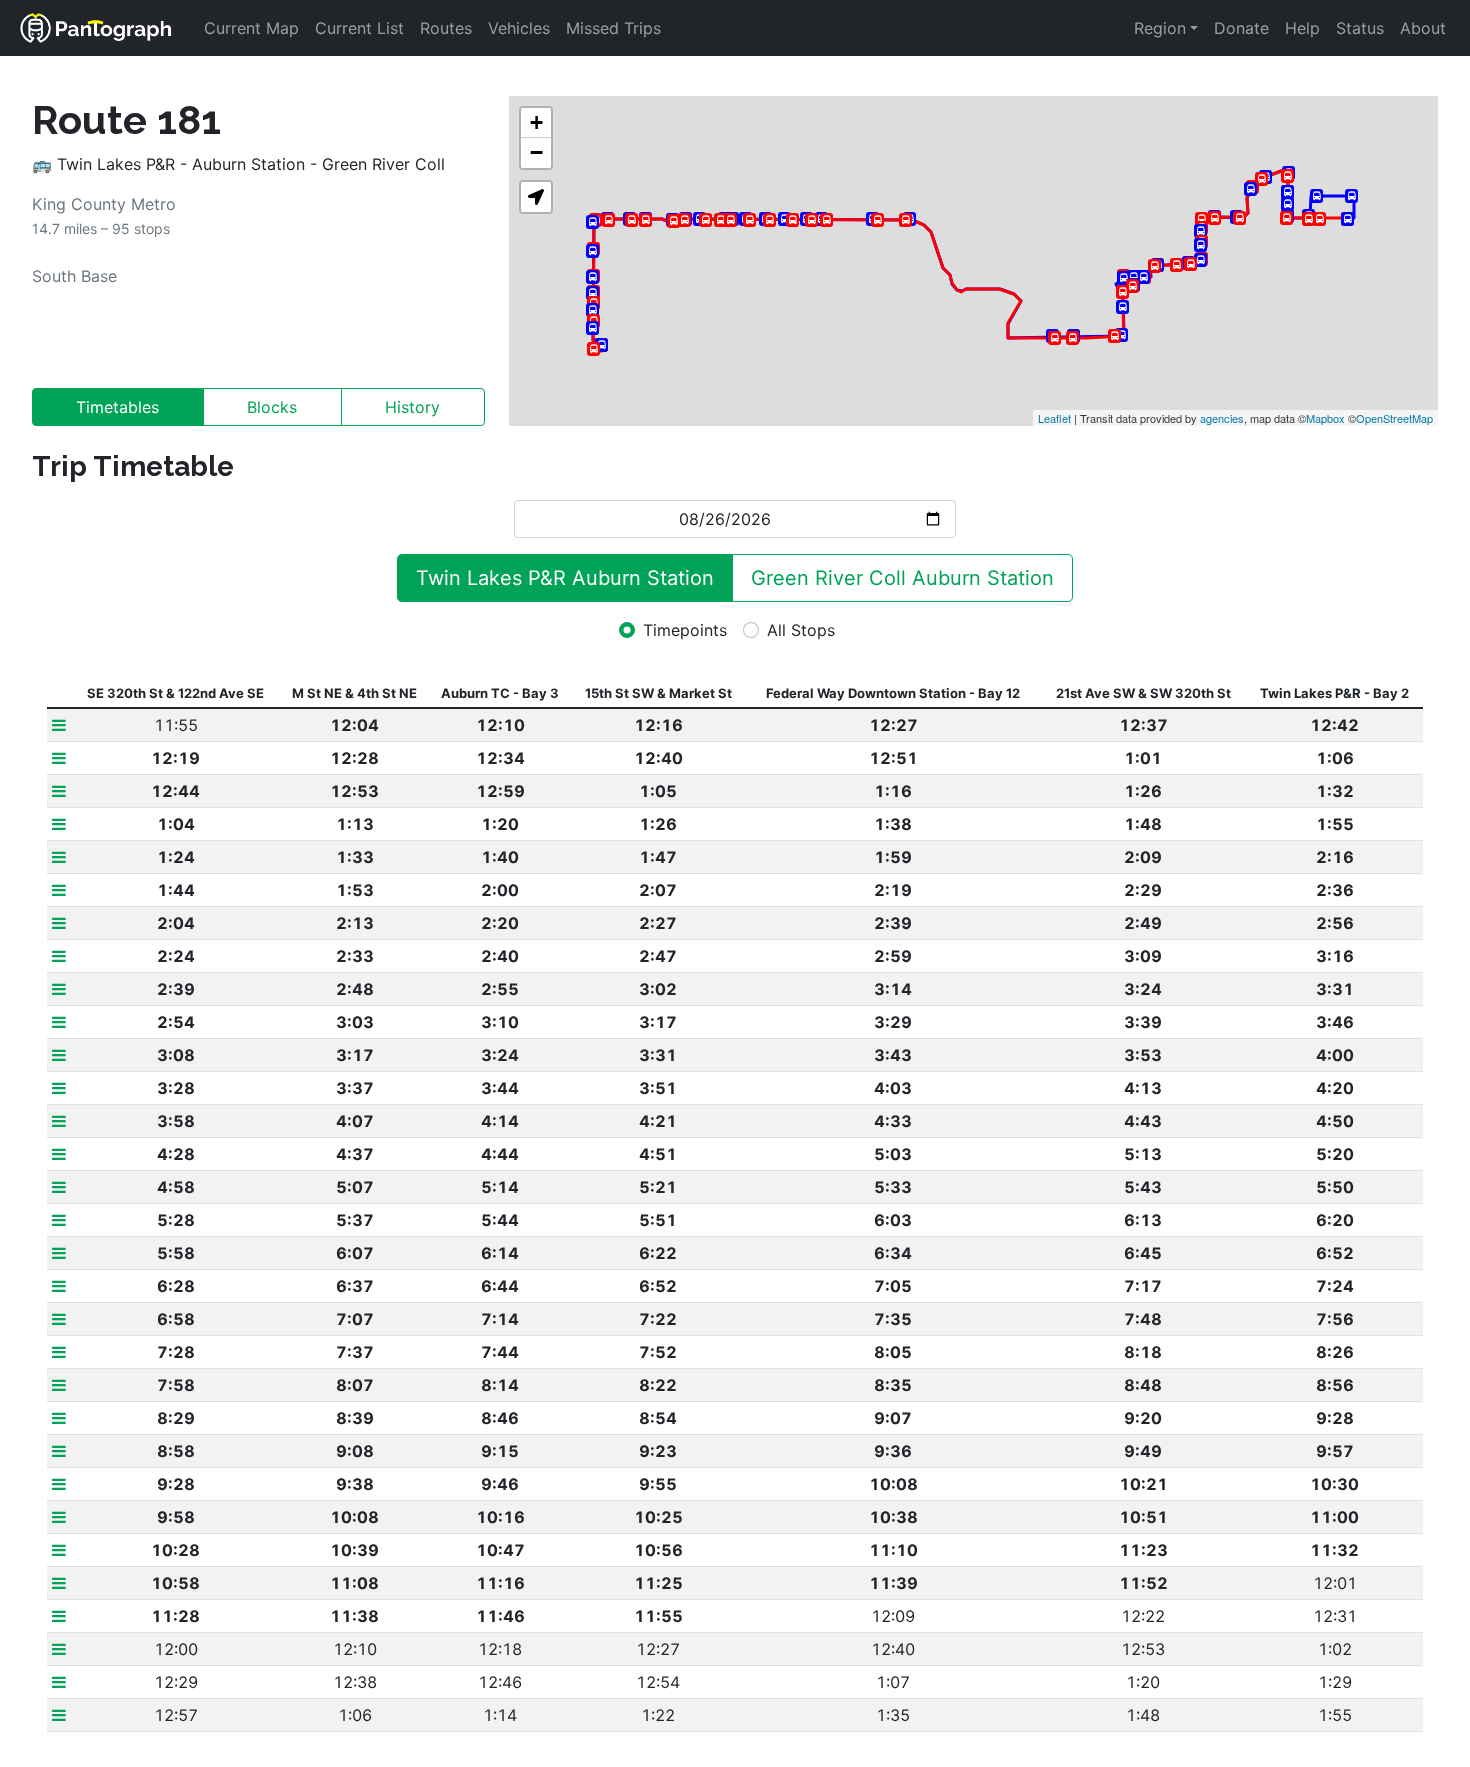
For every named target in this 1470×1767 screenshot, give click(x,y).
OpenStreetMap (1394, 418)
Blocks (272, 407)
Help (1302, 28)
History (412, 407)
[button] (536, 197)
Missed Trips (613, 28)
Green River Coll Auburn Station (902, 578)
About (1423, 28)
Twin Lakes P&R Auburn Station (565, 578)
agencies (1222, 418)
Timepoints (685, 630)
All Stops (801, 630)
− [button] (536, 152)
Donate (1241, 28)
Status (1360, 28)
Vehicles (519, 28)
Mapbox (1325, 418)
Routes (446, 28)
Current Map (251, 28)
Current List (359, 28)
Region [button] (1160, 28)
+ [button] (536, 122)
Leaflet (1054, 418)
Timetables (117, 407)
